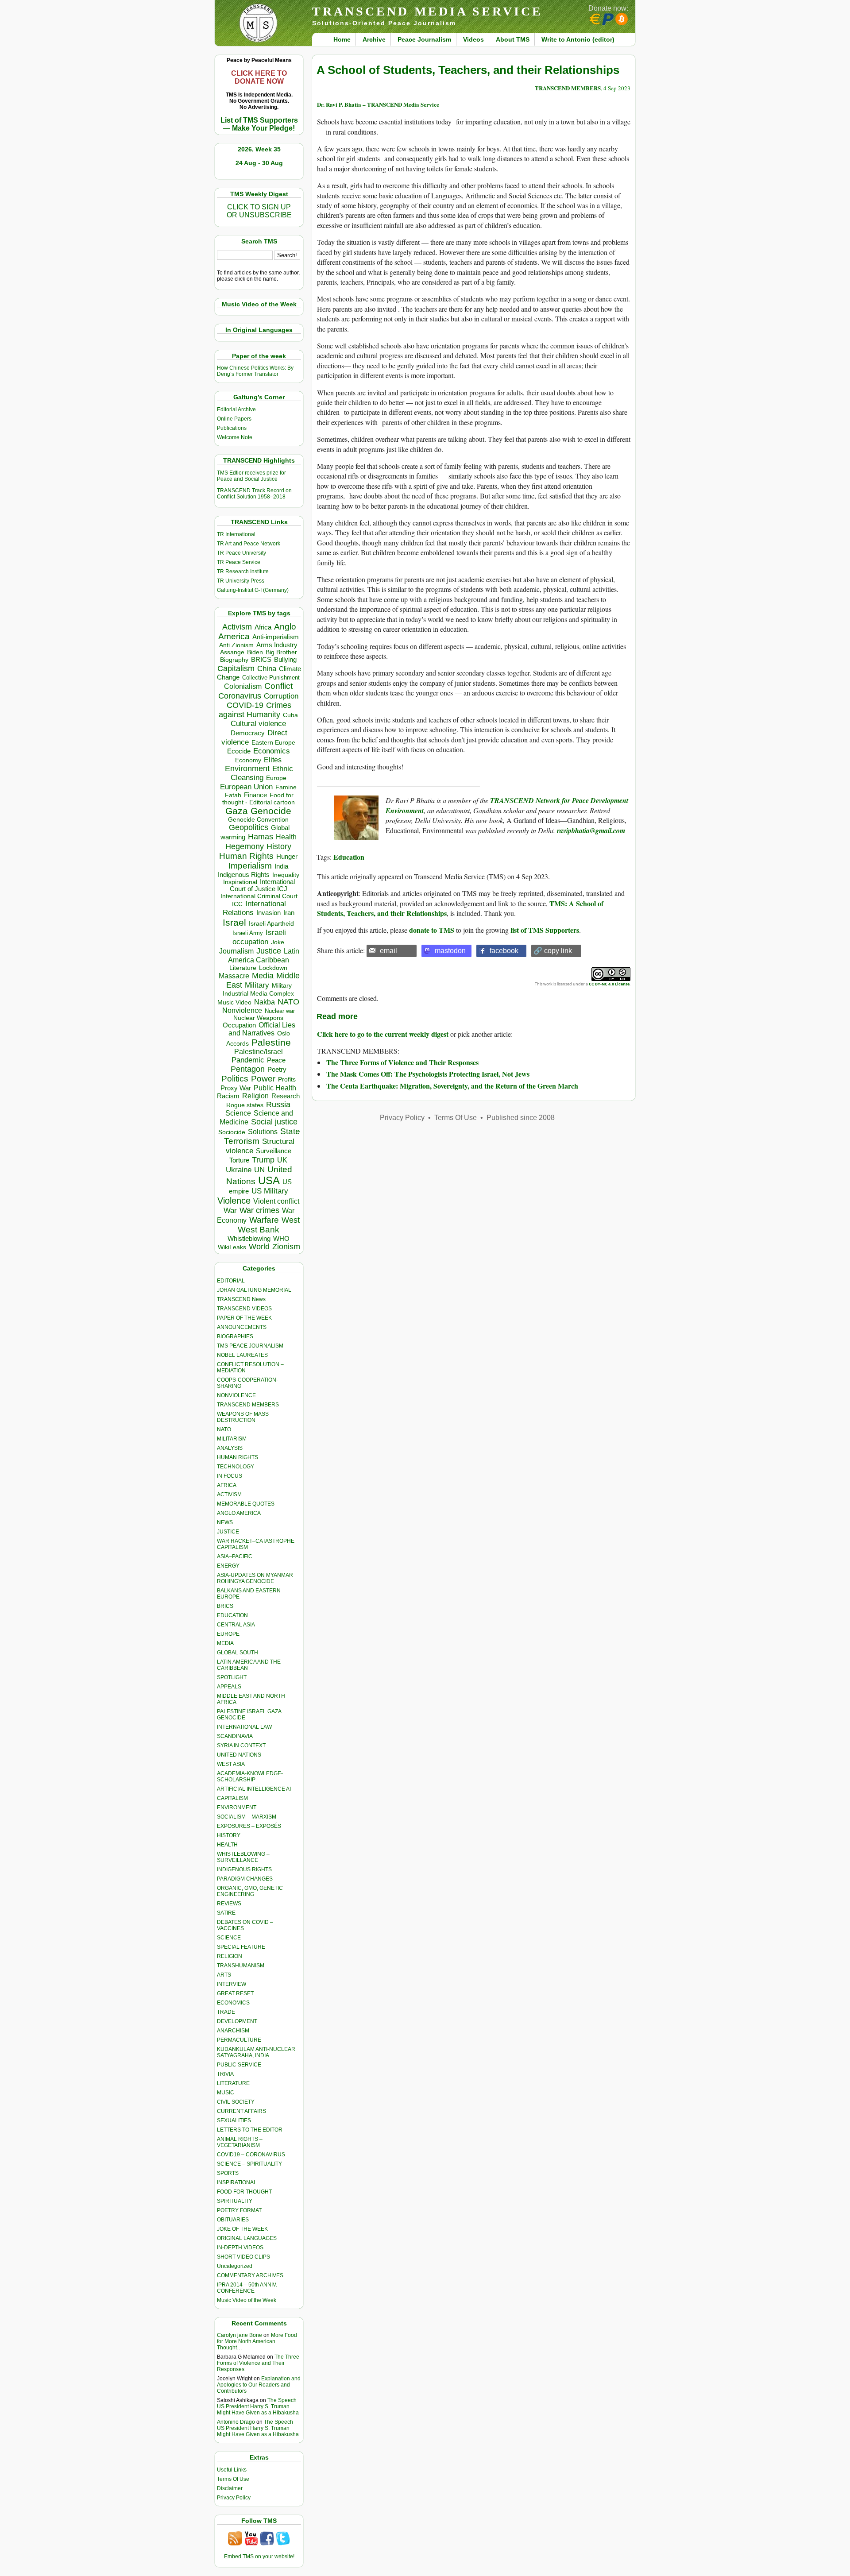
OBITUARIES (233, 2220)
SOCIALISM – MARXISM (247, 1817)
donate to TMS (432, 930)
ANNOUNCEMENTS (242, 1327)
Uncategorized (235, 2266)
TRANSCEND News (241, 1299)
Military (257, 985)
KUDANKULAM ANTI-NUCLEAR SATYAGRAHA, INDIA (256, 2052)
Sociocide (232, 1132)
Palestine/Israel (259, 1052)
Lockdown (273, 968)
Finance (255, 795)
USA (269, 1180)
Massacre (234, 976)
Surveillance (274, 1151)
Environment (247, 769)
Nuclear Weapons (258, 1018)
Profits (287, 1079)
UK (282, 1160)
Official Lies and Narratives (262, 1029)
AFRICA (227, 1485)
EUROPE (228, 1634)
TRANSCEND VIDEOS (244, 1309)
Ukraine (239, 1170)
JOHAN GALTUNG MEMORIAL (254, 1290)
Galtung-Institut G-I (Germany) (253, 590)
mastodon (450, 951)
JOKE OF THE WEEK (242, 2229)
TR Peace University (241, 553)
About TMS (513, 39)
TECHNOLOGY (236, 1467)
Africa (263, 627)
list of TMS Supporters (545, 930)
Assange (232, 652)
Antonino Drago (236, 2422)
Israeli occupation (259, 937)
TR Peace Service (239, 562)
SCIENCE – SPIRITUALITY (249, 2164)
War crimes (259, 1210)
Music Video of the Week (247, 2300)
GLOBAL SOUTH (238, 1653)
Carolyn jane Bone (240, 2335)
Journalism (236, 951)
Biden (255, 652)
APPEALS (229, 1687)
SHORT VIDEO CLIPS (243, 2257)
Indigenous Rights (244, 875)
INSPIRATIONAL (237, 2182)
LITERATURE (233, 2083)
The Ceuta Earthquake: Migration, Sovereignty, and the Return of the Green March (452, 1086)
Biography (234, 660)
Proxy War (236, 1088)
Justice (269, 951)
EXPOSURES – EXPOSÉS (249, 1826)
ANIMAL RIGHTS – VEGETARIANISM (240, 2142)
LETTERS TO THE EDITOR (250, 2130)
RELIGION (230, 1956)
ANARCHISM (233, 2031)
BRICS (261, 659)
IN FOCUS (230, 1476)
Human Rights (246, 856)
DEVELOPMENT (237, 2021)
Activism (237, 627)
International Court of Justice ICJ (263, 885)
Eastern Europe (273, 743)
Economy (248, 760)
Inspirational (240, 882)
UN (259, 1170)
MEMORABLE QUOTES (246, 1504)
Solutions (263, 1132)
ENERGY (228, 1566)
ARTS (224, 1975)
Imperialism (250, 866)
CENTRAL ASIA (236, 1625)
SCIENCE (229, 1938)
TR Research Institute (243, 572)
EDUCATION (232, 1615)
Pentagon (248, 1069)
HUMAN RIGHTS (238, 1457)
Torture (239, 1160)
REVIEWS (229, 1904)
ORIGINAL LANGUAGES (247, 2238)
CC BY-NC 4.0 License (609, 984)
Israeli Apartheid (271, 923)
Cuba (290, 715)
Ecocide (239, 751)
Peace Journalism (424, 39)
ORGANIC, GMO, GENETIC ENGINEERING (250, 1891)
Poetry (277, 1070)
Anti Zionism (236, 645)
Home (342, 39)
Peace (276, 1060)
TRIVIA (225, 2074)
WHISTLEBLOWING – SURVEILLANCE (243, 1857)
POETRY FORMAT (239, 2210)
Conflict (278, 686)
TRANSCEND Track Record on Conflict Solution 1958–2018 (254, 494)
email (388, 951)
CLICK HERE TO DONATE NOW (259, 77)
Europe (276, 778)
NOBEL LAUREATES (242, 1355)
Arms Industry (277, 645)
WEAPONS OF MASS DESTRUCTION (243, 1417)
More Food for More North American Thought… (257, 2341)
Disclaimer (230, 2488)
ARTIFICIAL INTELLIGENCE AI (254, 1789)
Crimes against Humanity (255, 710)
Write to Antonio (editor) (578, 39)
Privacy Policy (234, 2498)
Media (263, 976)
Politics (235, 1079)
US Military (270, 1191)
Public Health (275, 1088)
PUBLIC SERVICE (239, 2065)
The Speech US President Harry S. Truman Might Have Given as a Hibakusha (258, 2406)
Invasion (269, 913)
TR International (236, 534)
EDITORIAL (231, 1281)
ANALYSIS (230, 1448)
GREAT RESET (235, 1993)
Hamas (261, 837)
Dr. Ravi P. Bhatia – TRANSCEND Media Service (378, 104)
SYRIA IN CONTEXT (241, 1746)
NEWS (225, 1522)
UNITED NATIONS (239, 1755)
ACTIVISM (229, 1495)
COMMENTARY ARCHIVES (250, 2275)
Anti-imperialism (276, 637)
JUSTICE (228, 1532)
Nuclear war (280, 1011)
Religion (255, 1096)
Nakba (265, 1002)
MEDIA (225, 1643)
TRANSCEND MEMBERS (248, 1405)
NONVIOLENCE (236, 1395)
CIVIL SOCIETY (236, 2102)
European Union (246, 787)
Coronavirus (240, 696)
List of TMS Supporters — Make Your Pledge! (259, 124)
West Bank (259, 1230)
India (281, 866)
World (259, 1247)
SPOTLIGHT (232, 1677)
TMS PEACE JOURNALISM (250, 1346)
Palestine (271, 1042)
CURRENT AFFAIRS (241, 2111)
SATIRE (226, 1913)
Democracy (248, 733)
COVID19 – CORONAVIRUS (251, 2155)
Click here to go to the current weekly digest (383, 1034)
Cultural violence (258, 724)
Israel (234, 922)
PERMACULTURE (239, 2040)
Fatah (233, 795)
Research (286, 1096)
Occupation (239, 1025)
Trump (263, 1160)
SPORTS (228, 2173)
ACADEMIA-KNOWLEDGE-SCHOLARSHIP (250, 1777)
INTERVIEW (232, 1984)
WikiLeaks (232, 1247)
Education (349, 857)
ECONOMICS (233, 2003)
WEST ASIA (231, 1764)
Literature (243, 968)
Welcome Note (235, 437)
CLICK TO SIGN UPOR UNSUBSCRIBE (259, 211)
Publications (232, 428)
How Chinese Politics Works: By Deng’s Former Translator (255, 371)
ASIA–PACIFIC (235, 1556)
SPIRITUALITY (235, 2201)
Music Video (234, 1002)
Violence (234, 1201)
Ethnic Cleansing (262, 773)
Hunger (287, 857)
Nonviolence (242, 1010)
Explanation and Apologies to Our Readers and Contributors (259, 2385)
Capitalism (236, 668)
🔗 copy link (553, 951)
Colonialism (243, 686)
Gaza (237, 811)
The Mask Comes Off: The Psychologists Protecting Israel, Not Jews (428, 1074)
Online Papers (234, 419)
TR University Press (241, 581)
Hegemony (245, 846)
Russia (278, 1105)
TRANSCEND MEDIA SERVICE (427, 11)
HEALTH (227, 1845)
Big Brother (281, 652)
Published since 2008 (521, 1118)
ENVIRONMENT (237, 1807)
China (267, 669)
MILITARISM (232, 1439)
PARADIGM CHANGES (245, 1879)
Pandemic (248, 1060)
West (291, 1220)
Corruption (281, 696)
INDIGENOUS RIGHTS (244, 1869)
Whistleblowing (249, 1238)
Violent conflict (276, 1201)
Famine (286, 787)
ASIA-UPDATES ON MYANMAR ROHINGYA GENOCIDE (255, 1578)
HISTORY (229, 1835)
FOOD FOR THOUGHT (244, 2192)
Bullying (285, 660)
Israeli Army (248, 933)
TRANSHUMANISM (241, 1966)
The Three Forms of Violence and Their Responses (258, 2363)
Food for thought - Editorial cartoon (259, 799)
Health (286, 837)
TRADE (226, 2012)
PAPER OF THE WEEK (244, 1318)
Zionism (286, 1247)
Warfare (264, 1220)
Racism (228, 1096)
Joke (278, 942)
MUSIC (226, 2093)
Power (263, 1079)
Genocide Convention (258, 820)
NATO (288, 1002)
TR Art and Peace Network (249, 544)
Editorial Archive (236, 409)
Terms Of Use (233, 2479)
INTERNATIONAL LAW (244, 1727)
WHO (281, 1238)
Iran (289, 913)
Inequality (286, 875)
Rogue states (245, 1105)
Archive (374, 39)
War (230, 1211)
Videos (473, 39)
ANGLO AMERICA (239, 1513)
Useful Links (232, 2470)
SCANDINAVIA (235, 1736)
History (279, 846)
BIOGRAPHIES (235, 1336)
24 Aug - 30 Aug (259, 163)
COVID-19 (245, 705)
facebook (504, 951)
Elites (273, 760)
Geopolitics (249, 827)
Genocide (271, 811)
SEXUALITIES (234, 2120)
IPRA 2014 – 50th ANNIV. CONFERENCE (247, 2288)
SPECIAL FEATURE (241, 1947)
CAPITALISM (232, 1798)
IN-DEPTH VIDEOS (240, 2248)
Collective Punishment (271, 678)
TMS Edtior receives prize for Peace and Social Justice (251, 476)
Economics (272, 751)
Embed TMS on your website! (259, 2557)
